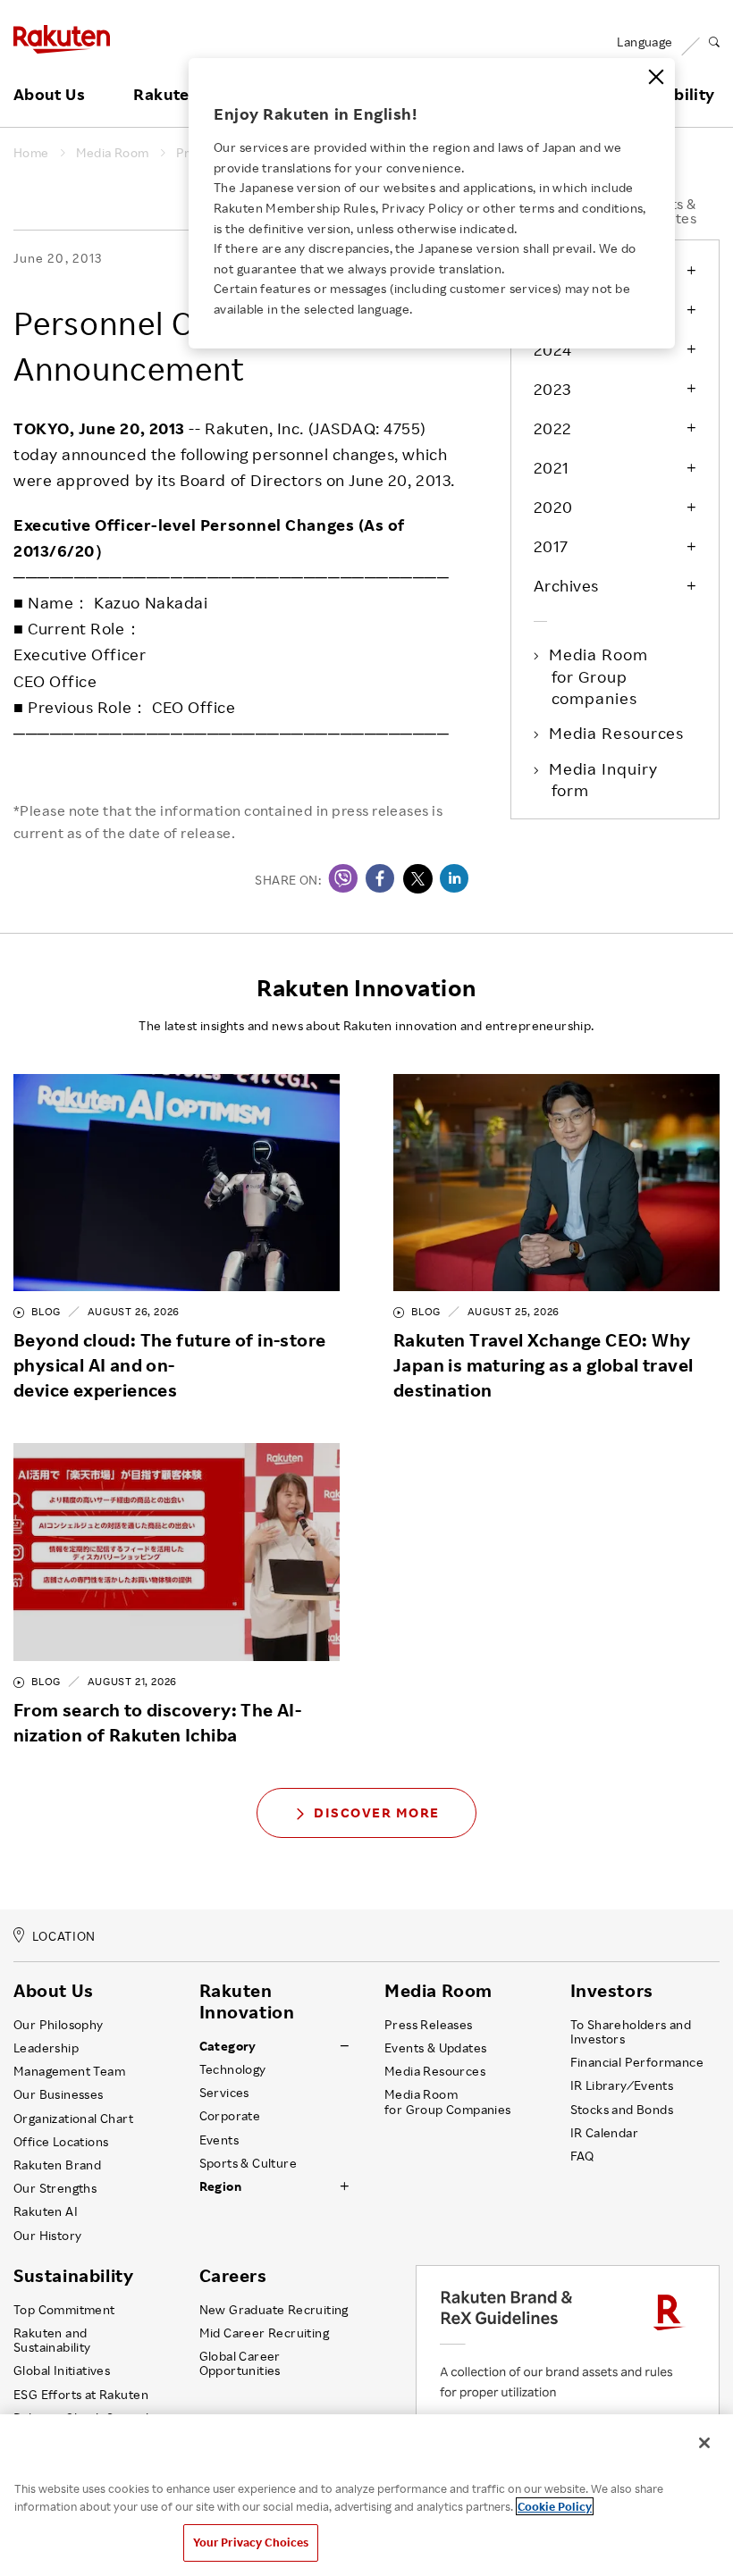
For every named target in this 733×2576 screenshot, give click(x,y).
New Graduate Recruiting (274, 2310)
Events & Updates (435, 2048)
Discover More (377, 1812)
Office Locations (61, 2142)
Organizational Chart (73, 2119)
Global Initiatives (62, 2370)
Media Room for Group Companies (448, 2102)
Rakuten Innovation (247, 2001)
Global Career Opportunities (240, 2363)
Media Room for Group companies (600, 676)
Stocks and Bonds (622, 2110)
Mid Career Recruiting (265, 2333)
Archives (566, 585)
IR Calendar (604, 2133)
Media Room (113, 153)
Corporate (230, 2116)
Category (228, 2046)
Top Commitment (64, 2310)
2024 (553, 349)
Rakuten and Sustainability (52, 2340)
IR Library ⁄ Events (622, 2085)
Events (219, 2140)
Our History (47, 2236)
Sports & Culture (248, 2163)
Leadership (46, 2048)
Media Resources (618, 733)
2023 (552, 389)
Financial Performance (637, 2062)
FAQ (582, 2156)
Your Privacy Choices (251, 2542)
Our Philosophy (59, 2025)
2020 (553, 507)
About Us (49, 95)
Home (31, 153)
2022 (553, 428)
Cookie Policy (555, 2506)
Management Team (69, 2071)
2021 (552, 467)
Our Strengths (55, 2188)
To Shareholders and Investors (631, 2032)
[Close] (656, 77)
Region (220, 2186)
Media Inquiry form (605, 779)
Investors (612, 1991)
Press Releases (429, 2025)
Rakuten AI (46, 2211)
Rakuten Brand (57, 2165)
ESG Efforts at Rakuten (81, 2395)
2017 (551, 546)
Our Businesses (59, 2094)
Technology (233, 2069)
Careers (233, 2276)
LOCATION (64, 1937)
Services (224, 2093)
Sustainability (73, 2276)
